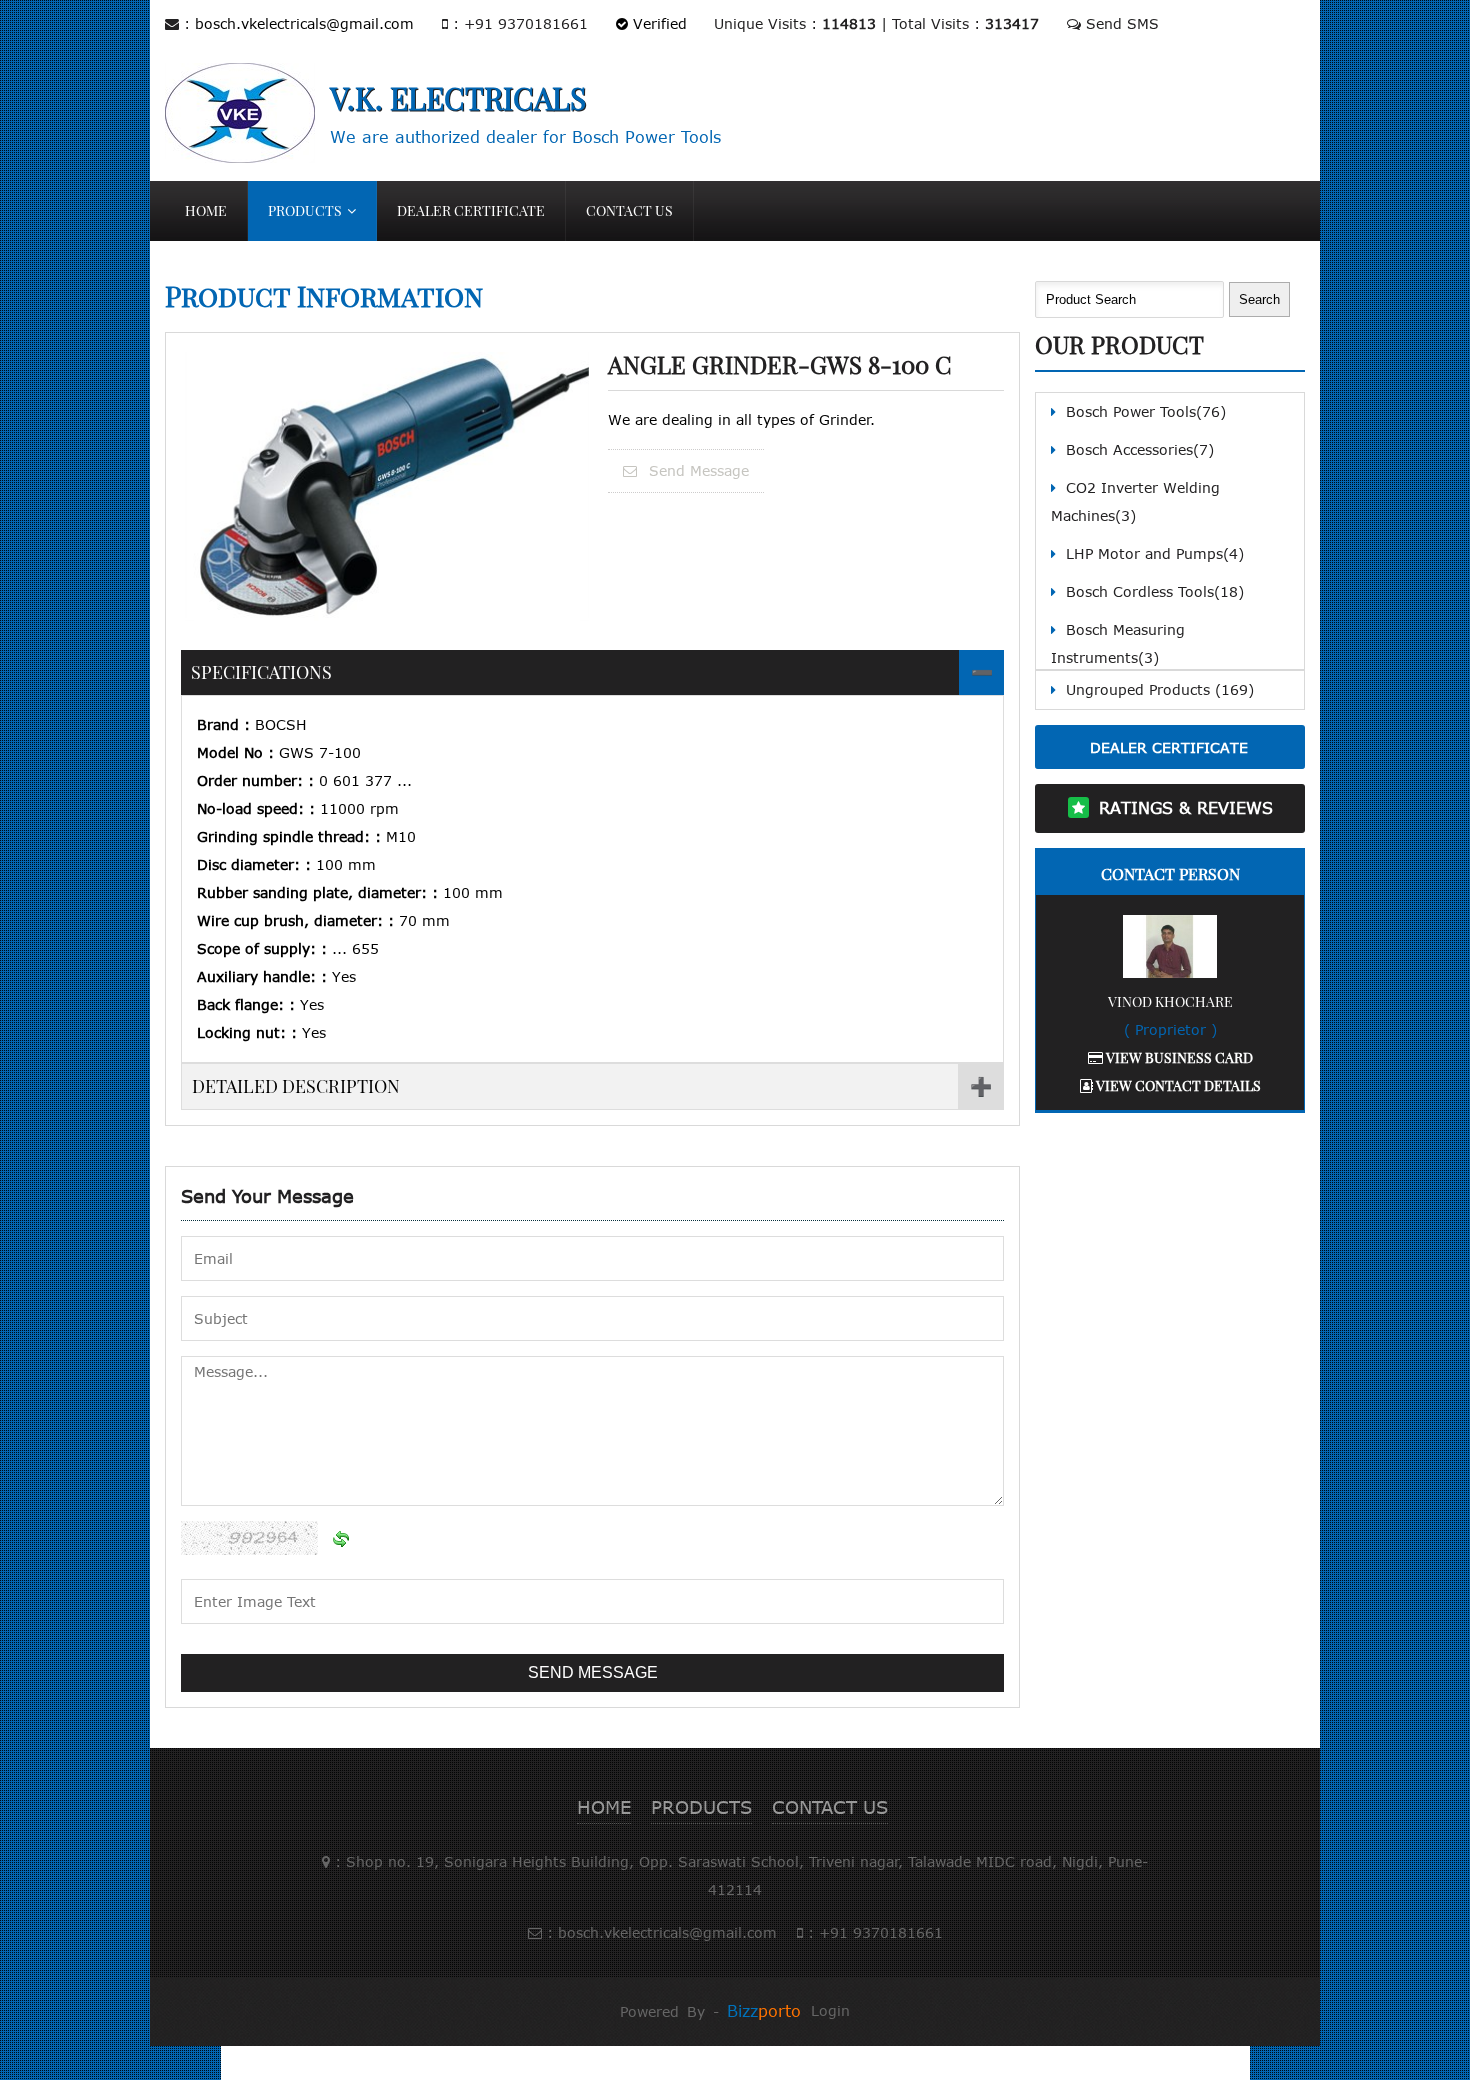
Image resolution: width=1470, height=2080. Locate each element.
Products (305, 210)
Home (206, 210)
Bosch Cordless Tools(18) (1155, 591)
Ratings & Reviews (1186, 808)
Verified (657, 23)
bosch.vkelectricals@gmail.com (304, 23)
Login (830, 2010)
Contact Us (629, 210)
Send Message (696, 470)
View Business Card (1178, 1057)
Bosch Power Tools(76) (1146, 411)
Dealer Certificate (471, 210)
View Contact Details (1177, 1085)
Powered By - (710, 2011)
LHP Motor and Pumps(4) (1155, 553)
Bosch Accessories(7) (1140, 449)
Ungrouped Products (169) (1160, 689)
